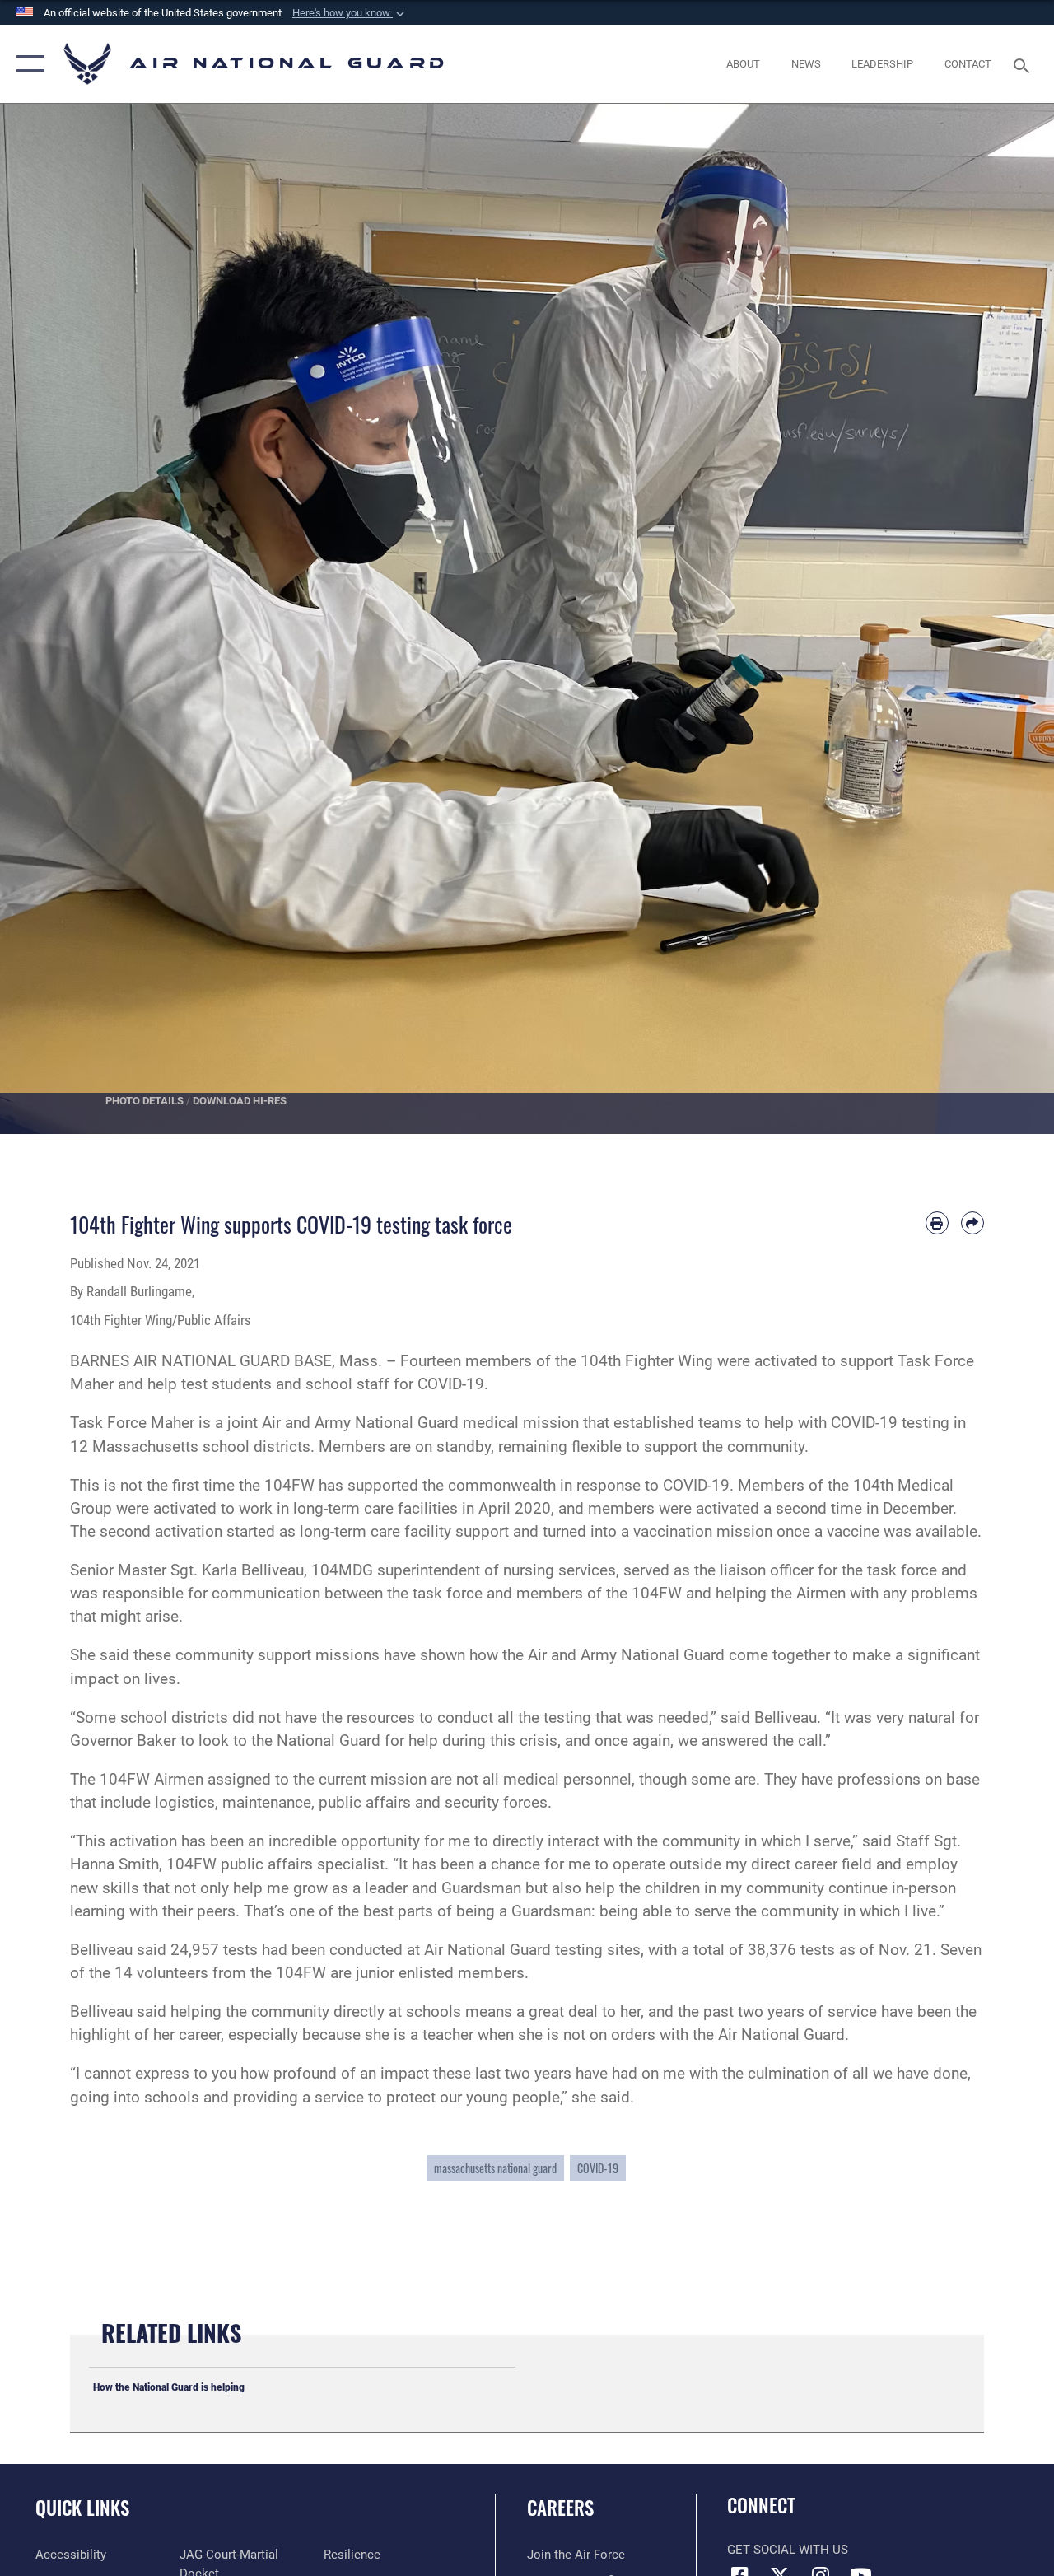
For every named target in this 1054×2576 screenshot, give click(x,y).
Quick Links (82, 2508)
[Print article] (937, 1223)
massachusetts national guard (495, 2168)
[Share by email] (972, 1223)
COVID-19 (598, 2168)
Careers (560, 2508)
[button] (350, 13)
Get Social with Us (788, 2550)
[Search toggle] (1024, 64)
